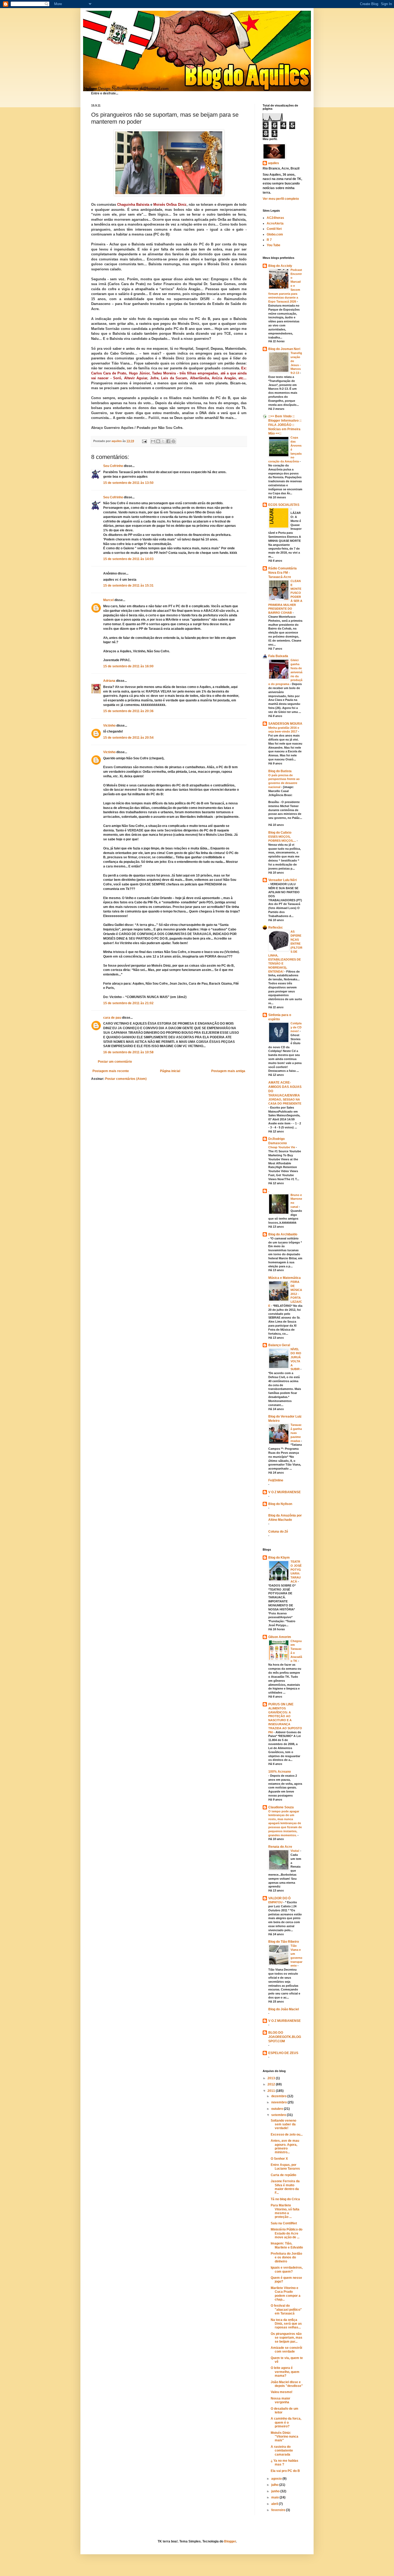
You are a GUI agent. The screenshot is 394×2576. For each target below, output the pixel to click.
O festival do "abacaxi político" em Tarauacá (286, 2310)
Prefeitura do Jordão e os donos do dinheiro (286, 2257)
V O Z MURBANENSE (285, 1492)
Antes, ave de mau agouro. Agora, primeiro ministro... (285, 2146)
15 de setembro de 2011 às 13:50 (128, 483)
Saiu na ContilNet (284, 2223)
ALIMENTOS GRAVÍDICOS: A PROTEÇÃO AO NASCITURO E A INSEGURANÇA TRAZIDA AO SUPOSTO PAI (285, 1720)
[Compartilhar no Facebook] (168, 441)
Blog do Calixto (280, 833)
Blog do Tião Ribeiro (284, 1942)
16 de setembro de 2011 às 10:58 (128, 1052)
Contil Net (274, 229)
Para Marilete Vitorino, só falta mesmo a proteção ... (285, 2211)
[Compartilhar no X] (163, 441)
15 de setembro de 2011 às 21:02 (128, 1003)
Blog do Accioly (280, 266)
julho (275, 2485)
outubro (278, 2109)
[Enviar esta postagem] (144, 441)
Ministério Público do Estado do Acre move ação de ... (287, 2233)
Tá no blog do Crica (285, 2199)
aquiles (274, 163)
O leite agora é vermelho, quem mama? (285, 2372)
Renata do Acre (280, 1847)
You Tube (274, 245)
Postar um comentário (115, 1062)
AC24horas (275, 218)
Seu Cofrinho (113, 466)
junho (276, 2491)
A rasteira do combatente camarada (282, 2451)
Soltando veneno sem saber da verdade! (283, 2124)
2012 (272, 2084)
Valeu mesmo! (282, 2392)
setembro (279, 2115)
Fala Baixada (278, 656)
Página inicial (170, 1071)
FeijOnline (276, 1480)
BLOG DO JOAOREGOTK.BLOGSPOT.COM (285, 2037)
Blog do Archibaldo (283, 1234)
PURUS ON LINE (281, 1704)
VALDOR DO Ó (279, 1898)
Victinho (109, 726)
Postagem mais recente (111, 1071)
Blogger (230, 2541)
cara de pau (112, 1018)
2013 (272, 2078)
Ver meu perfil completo (281, 199)
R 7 (269, 240)
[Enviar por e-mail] (153, 441)
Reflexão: (276, 928)
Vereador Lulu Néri (283, 880)
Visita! (295, 1851)
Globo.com (275, 234)
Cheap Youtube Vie (282, 1147)
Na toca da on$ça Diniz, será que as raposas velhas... (286, 2324)
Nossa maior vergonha (280, 2400)
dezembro (279, 2096)
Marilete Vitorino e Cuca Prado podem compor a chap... (286, 2294)
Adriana (109, 681)
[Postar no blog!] (158, 441)
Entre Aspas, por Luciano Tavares (285, 2167)
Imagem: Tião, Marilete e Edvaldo (287, 2245)
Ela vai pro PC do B (285, 2471)
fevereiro (279, 2510)
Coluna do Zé (278, 1532)
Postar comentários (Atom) (126, 1079)
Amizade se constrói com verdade (286, 2350)
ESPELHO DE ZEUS (283, 2053)
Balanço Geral (279, 1345)
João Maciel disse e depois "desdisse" (287, 2384)
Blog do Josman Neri (284, 349)
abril (275, 2504)
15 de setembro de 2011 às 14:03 (128, 559)
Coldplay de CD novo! (296, 1027)
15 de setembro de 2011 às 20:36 (128, 711)
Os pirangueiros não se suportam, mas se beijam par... (287, 2338)
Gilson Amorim (280, 1637)
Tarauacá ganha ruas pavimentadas (296, 1433)
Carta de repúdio (283, 2175)
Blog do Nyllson (280, 1504)
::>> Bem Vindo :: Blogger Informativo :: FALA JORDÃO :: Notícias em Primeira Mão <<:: (285, 425)
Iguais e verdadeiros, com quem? (287, 2269)
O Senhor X (279, 2159)
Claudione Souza (281, 1807)
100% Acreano (280, 1772)
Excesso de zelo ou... (287, 2135)
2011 (272, 2091)
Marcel (108, 600)
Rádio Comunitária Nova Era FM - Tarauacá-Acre (283, 573)
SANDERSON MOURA (285, 724)
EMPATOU (276, 1902)
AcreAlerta (275, 223)
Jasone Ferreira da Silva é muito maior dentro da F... (285, 2187)
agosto (277, 2479)
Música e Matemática (285, 1278)
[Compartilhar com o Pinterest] (173, 441)
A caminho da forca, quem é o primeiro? (286, 2422)
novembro (279, 2102)
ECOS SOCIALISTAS (284, 505)
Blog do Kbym (279, 1558)
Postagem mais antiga (228, 1071)
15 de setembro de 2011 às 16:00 (128, 666)
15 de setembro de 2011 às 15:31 (128, 586)
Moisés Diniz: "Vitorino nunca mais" (285, 2437)
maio (275, 2497)
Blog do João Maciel (284, 2009)
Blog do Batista (280, 771)
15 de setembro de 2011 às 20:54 (128, 738)
